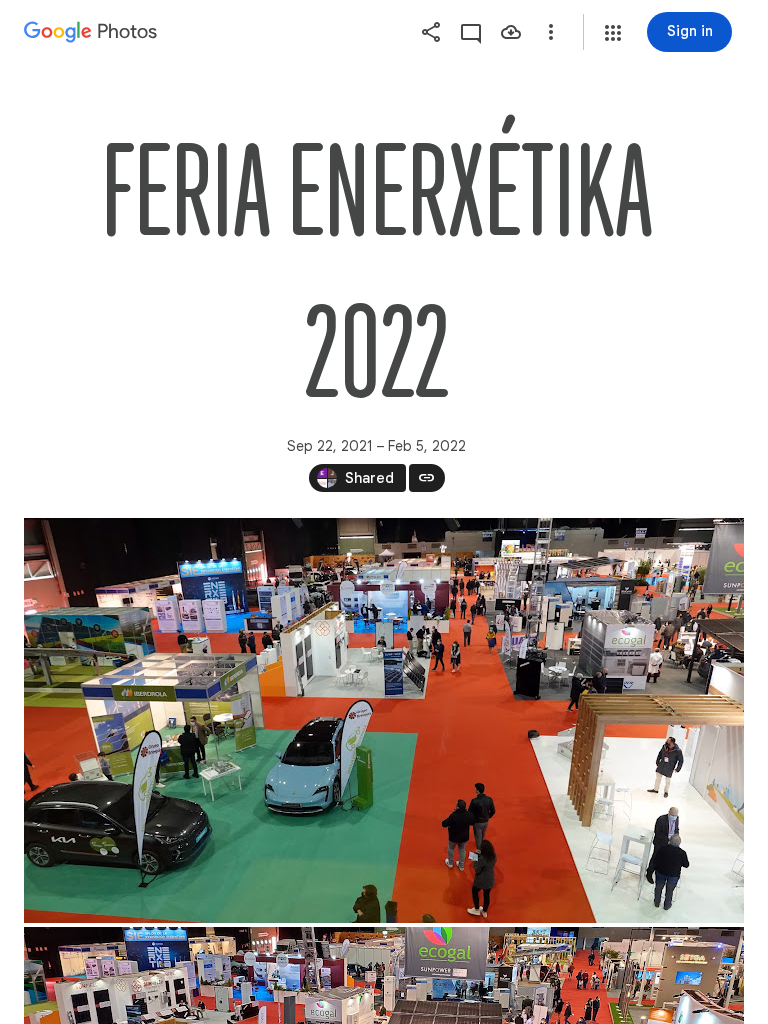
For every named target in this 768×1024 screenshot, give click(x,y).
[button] (613, 33)
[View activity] (471, 32)
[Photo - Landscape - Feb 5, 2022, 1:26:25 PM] (384, 720)
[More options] (551, 32)
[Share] (431, 32)
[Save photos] (511, 32)
